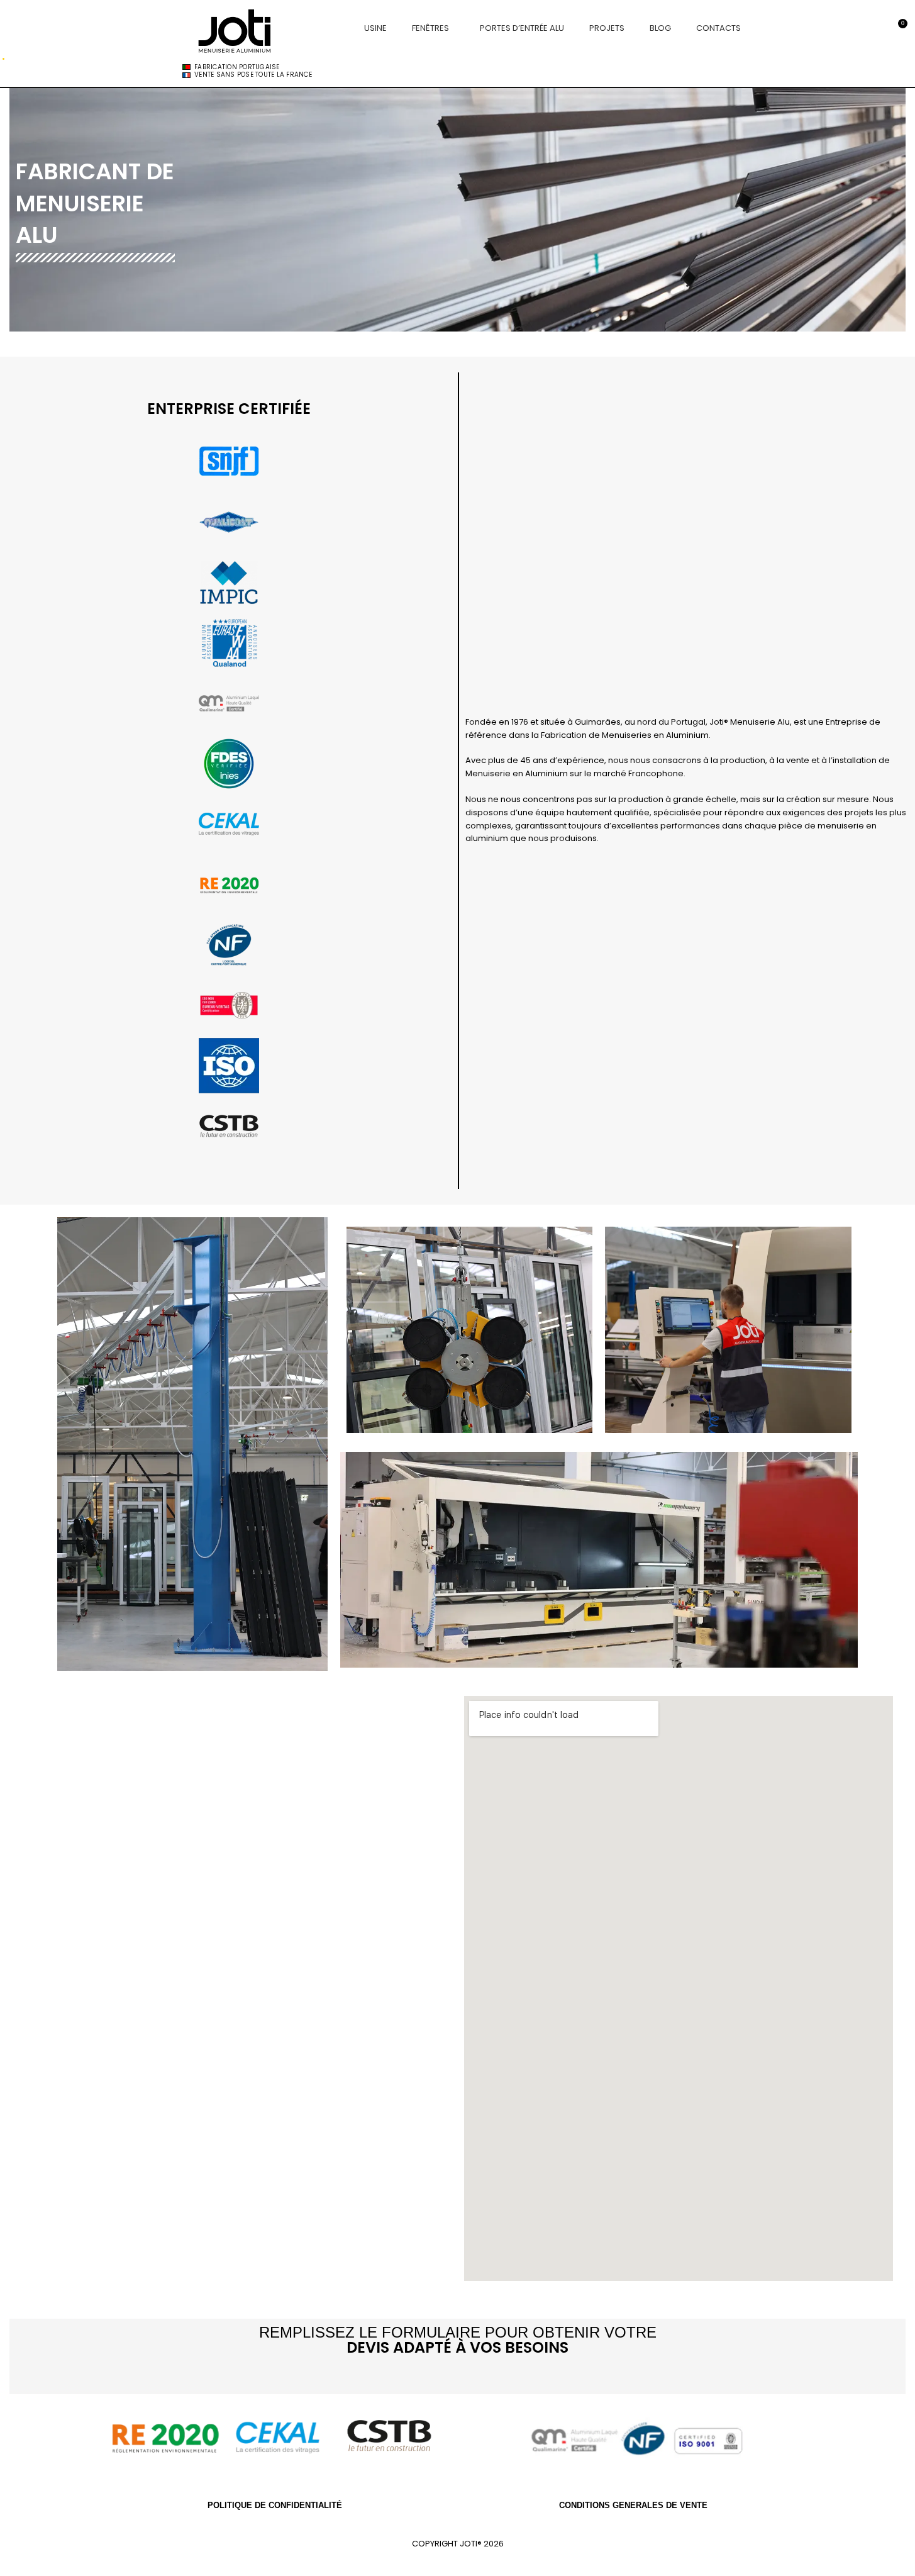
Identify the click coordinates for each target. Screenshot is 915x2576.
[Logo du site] (237, 27)
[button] (229, 1163)
